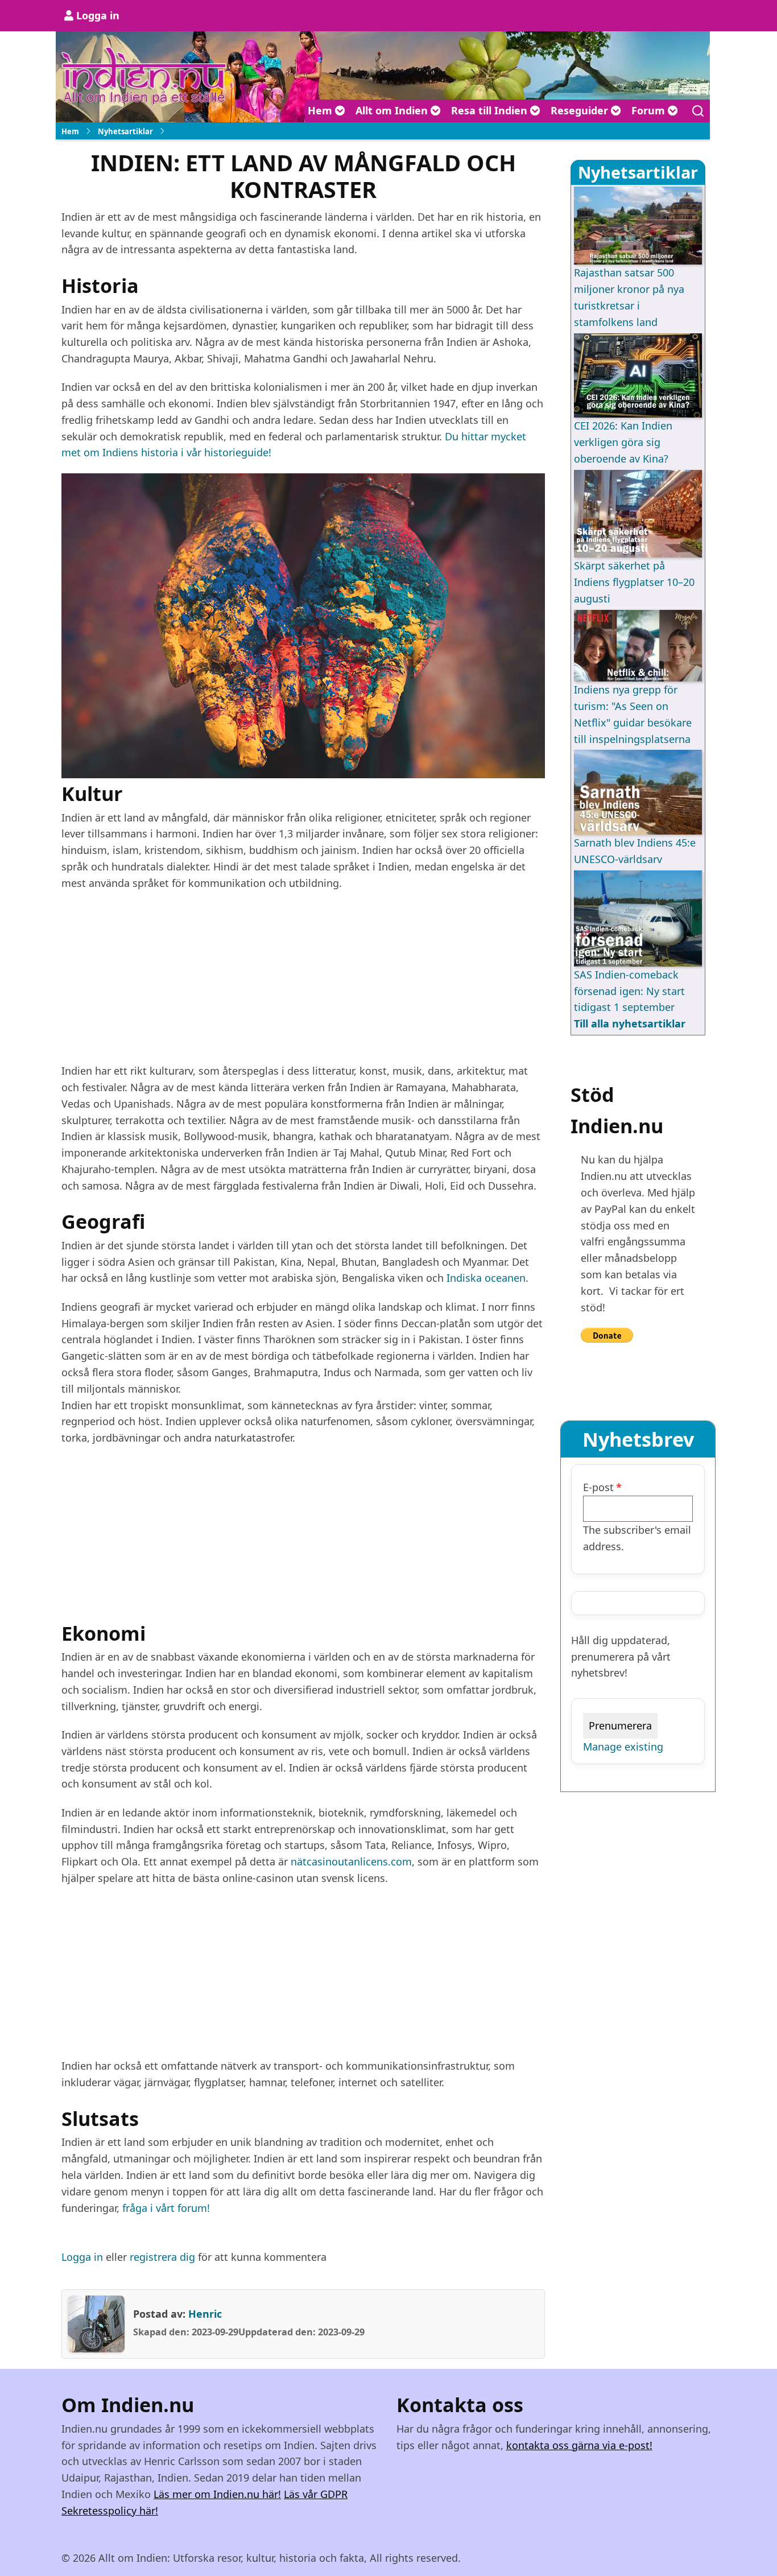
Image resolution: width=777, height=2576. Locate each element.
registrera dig (162, 2257)
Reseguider (581, 110)
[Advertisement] (303, 983)
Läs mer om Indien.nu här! (217, 2494)
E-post (598, 1487)
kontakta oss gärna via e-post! (579, 2445)
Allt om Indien (393, 110)
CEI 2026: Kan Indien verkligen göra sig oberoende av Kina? (623, 442)
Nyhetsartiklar (125, 131)
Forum (650, 110)
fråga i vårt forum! (166, 2208)
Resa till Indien (491, 110)
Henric (205, 2314)
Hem (321, 110)
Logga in (98, 15)
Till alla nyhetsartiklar (630, 1023)
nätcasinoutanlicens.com (351, 1861)
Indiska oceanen (486, 1278)
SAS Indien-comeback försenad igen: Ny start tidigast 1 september (629, 991)
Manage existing (623, 1747)
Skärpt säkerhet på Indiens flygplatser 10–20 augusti (634, 582)
